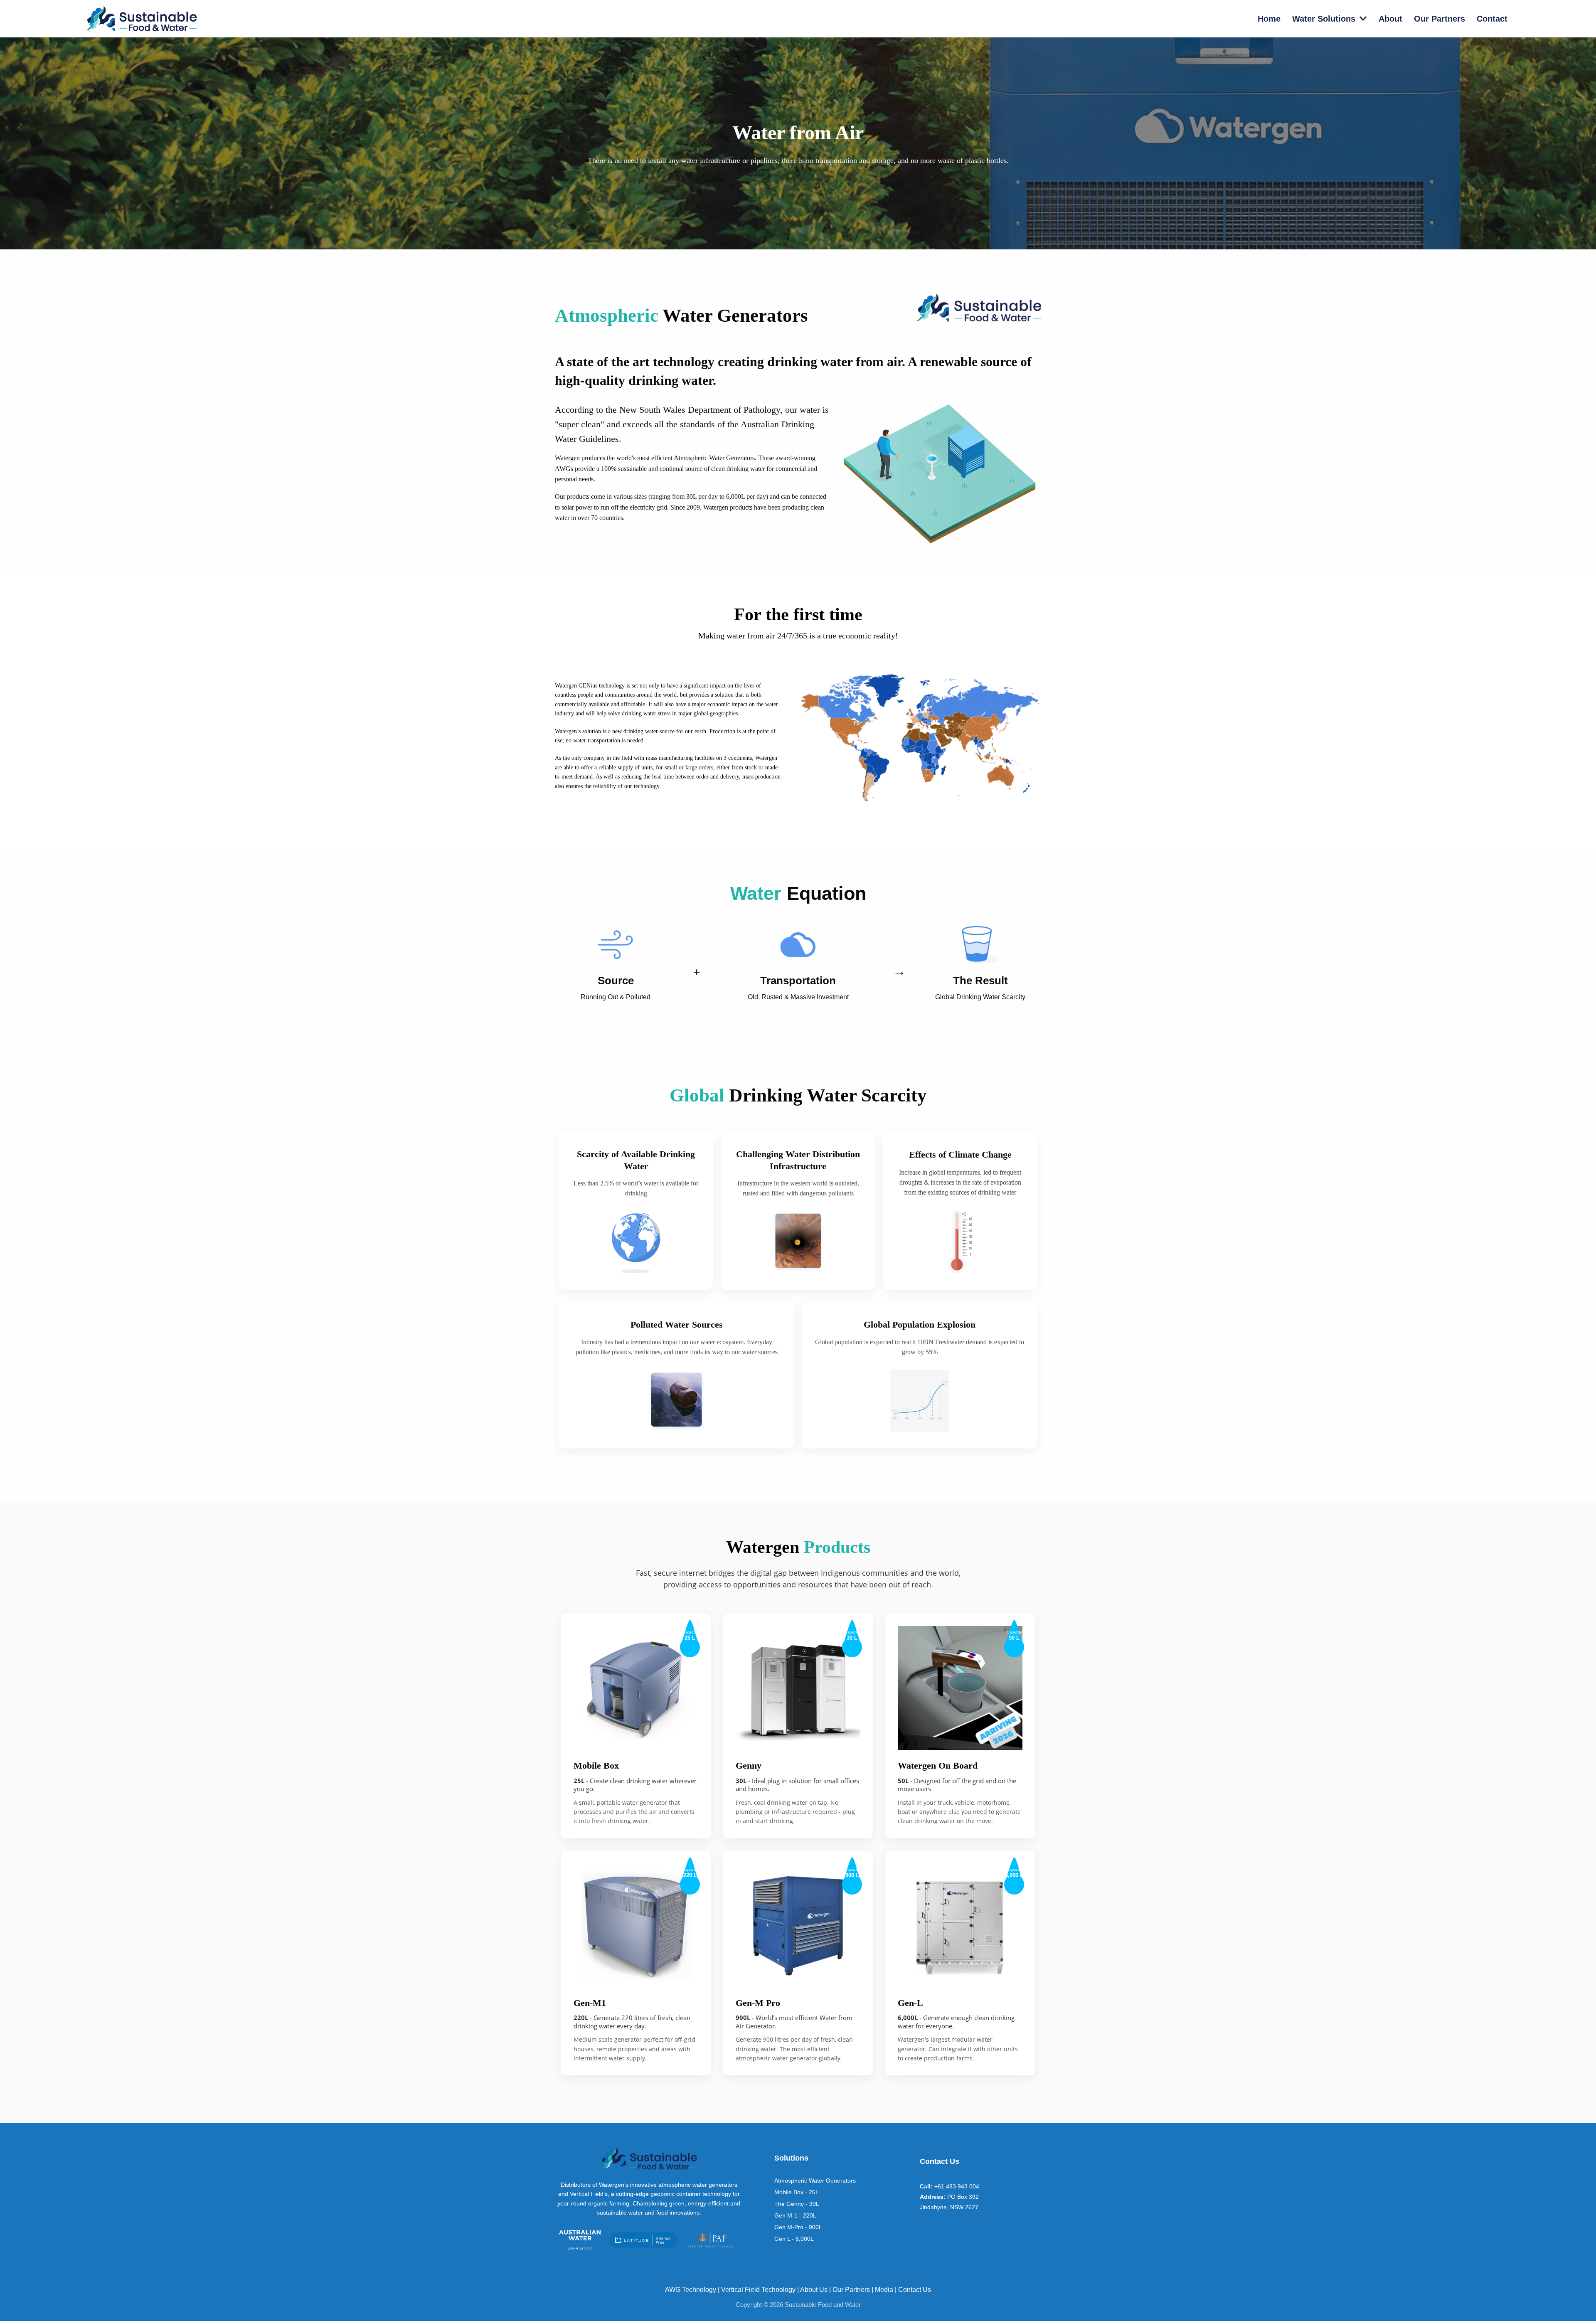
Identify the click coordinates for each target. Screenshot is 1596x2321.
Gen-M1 (590, 2003)
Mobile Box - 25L (797, 2192)
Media (884, 2290)
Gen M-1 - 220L (795, 2215)
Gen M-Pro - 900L (798, 2227)
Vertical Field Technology (758, 2290)
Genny (749, 1765)
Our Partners (851, 2290)
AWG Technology (691, 2290)
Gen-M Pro (758, 2003)
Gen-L (910, 2003)
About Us (814, 2290)
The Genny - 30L (797, 2204)
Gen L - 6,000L (794, 2239)
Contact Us (915, 2290)
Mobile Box (596, 1765)
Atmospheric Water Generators (815, 2181)
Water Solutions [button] (1325, 19)
